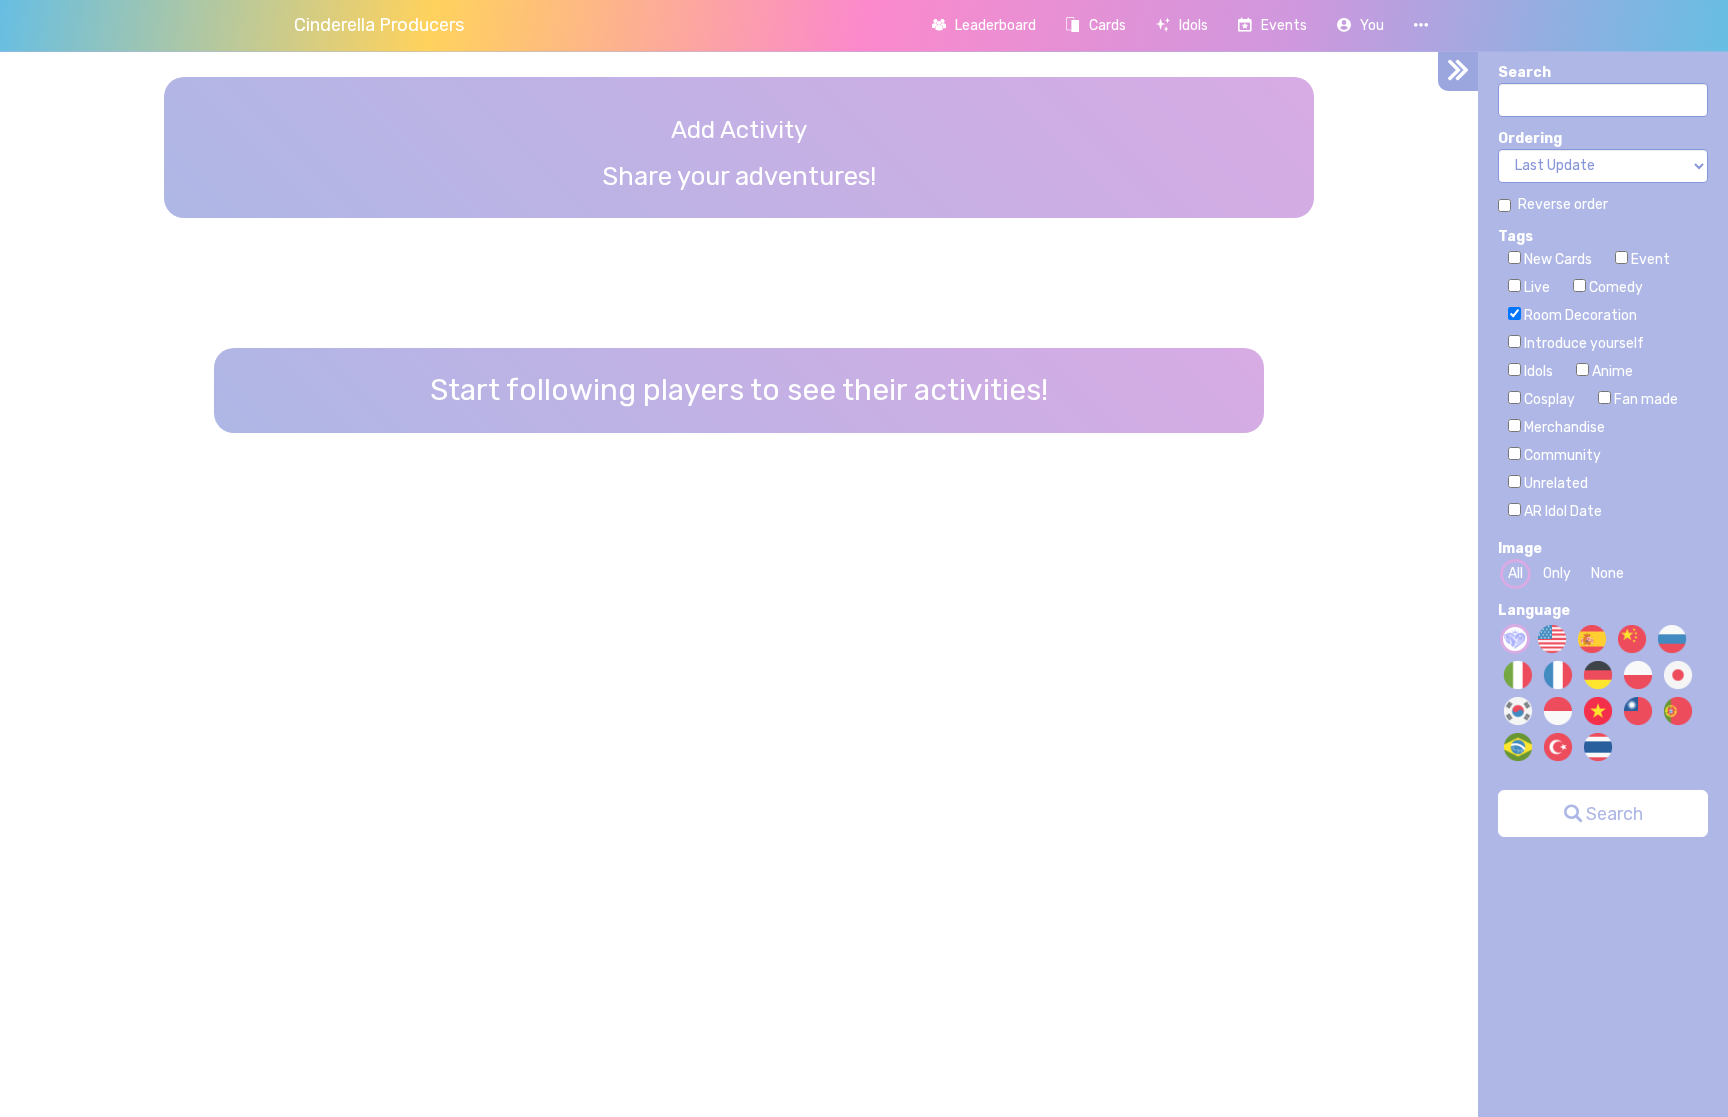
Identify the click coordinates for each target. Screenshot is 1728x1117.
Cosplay (1548, 399)
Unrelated (1554, 483)
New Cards (1556, 259)
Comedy (1614, 287)
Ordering (1530, 138)
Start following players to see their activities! (739, 390)
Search (1524, 72)
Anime (1611, 371)
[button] (1360, 25)
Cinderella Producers (379, 25)
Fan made (1644, 399)
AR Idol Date (1561, 511)
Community (1561, 455)
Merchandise (1563, 427)
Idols (1537, 371)
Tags (1515, 236)
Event (1649, 259)
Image (1520, 548)
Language (1534, 610)
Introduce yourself (1582, 343)
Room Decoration (1579, 315)
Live (1535, 287)
